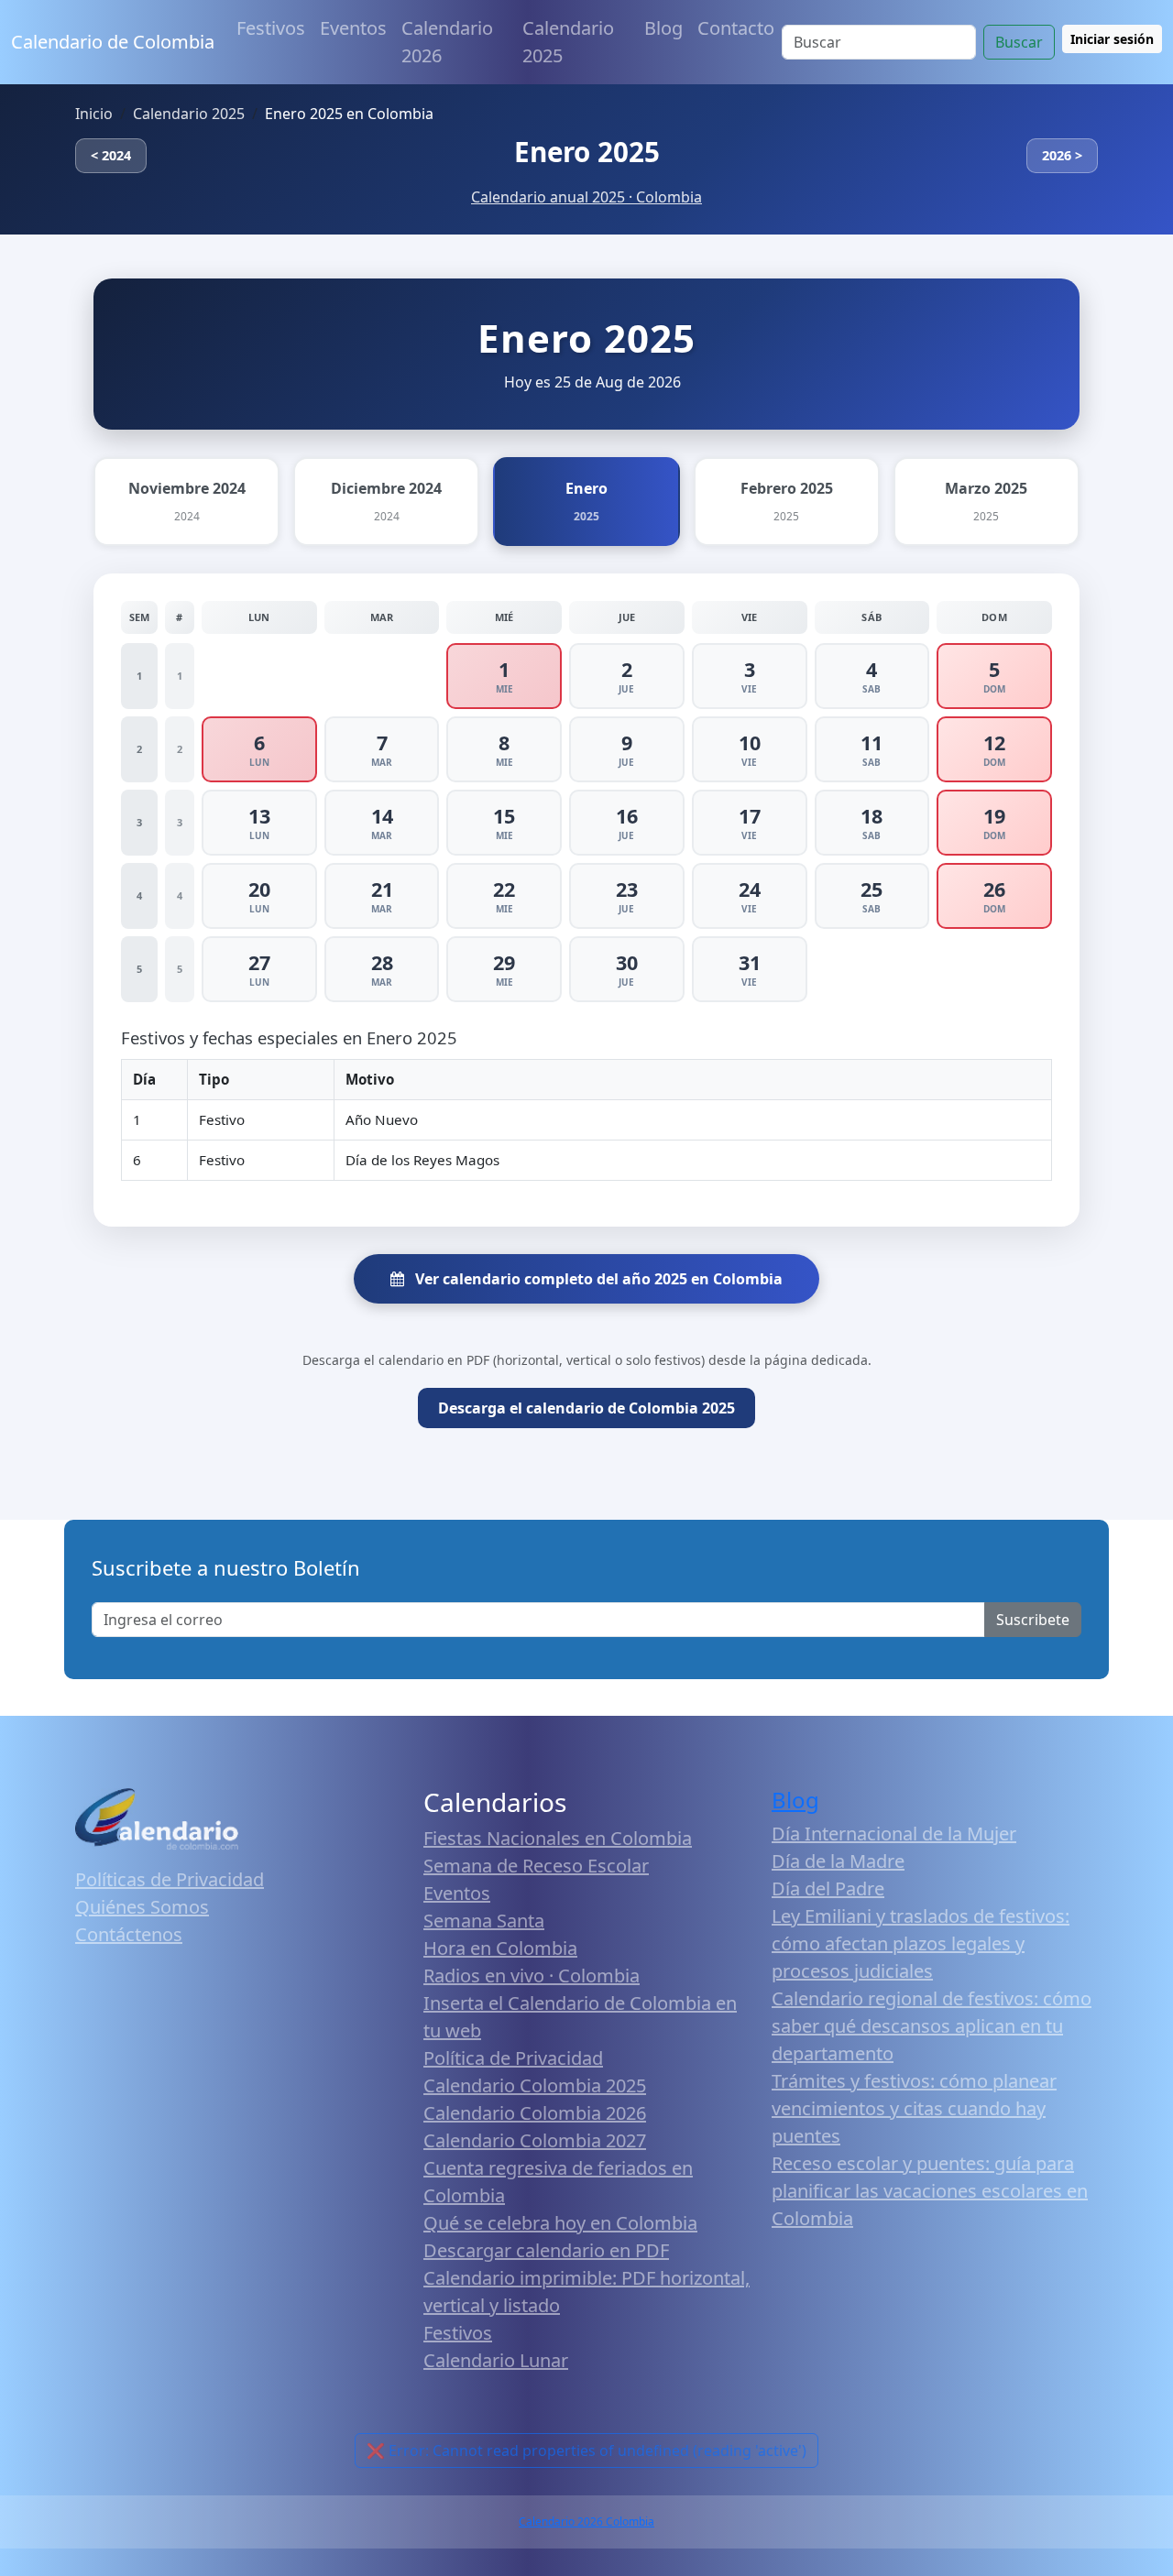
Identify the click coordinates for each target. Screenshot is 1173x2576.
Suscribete (1033, 1620)
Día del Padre (828, 1888)
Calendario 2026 (447, 42)
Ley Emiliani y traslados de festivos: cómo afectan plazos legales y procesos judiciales (921, 1943)
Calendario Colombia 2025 (535, 2085)
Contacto (736, 28)
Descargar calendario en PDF (546, 2250)
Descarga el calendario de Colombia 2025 (586, 1408)
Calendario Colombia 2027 (535, 2140)
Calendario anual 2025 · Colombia (586, 197)
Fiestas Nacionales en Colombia (558, 1838)
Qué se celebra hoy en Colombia (560, 2223)
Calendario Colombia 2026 (535, 2113)
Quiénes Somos (142, 1907)
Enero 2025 (587, 152)
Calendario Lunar (496, 2360)
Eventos (353, 28)
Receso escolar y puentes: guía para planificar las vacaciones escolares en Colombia (930, 2191)
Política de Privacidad (513, 2058)
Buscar (1019, 42)
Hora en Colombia (500, 1948)
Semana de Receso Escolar (536, 1866)
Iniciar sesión (1112, 39)
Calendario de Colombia (113, 42)
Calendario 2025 (568, 42)
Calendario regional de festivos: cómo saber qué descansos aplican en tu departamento (932, 2026)
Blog (663, 28)
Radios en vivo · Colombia (532, 1976)
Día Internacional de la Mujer (894, 1834)
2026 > (1062, 155)
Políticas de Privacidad (170, 1879)
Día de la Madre (838, 1861)
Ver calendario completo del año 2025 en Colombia (597, 1279)
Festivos (271, 28)
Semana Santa (484, 1921)
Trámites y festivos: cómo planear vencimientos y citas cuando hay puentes (914, 2108)
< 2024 (111, 155)
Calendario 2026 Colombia (586, 2521)
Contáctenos (129, 1934)
